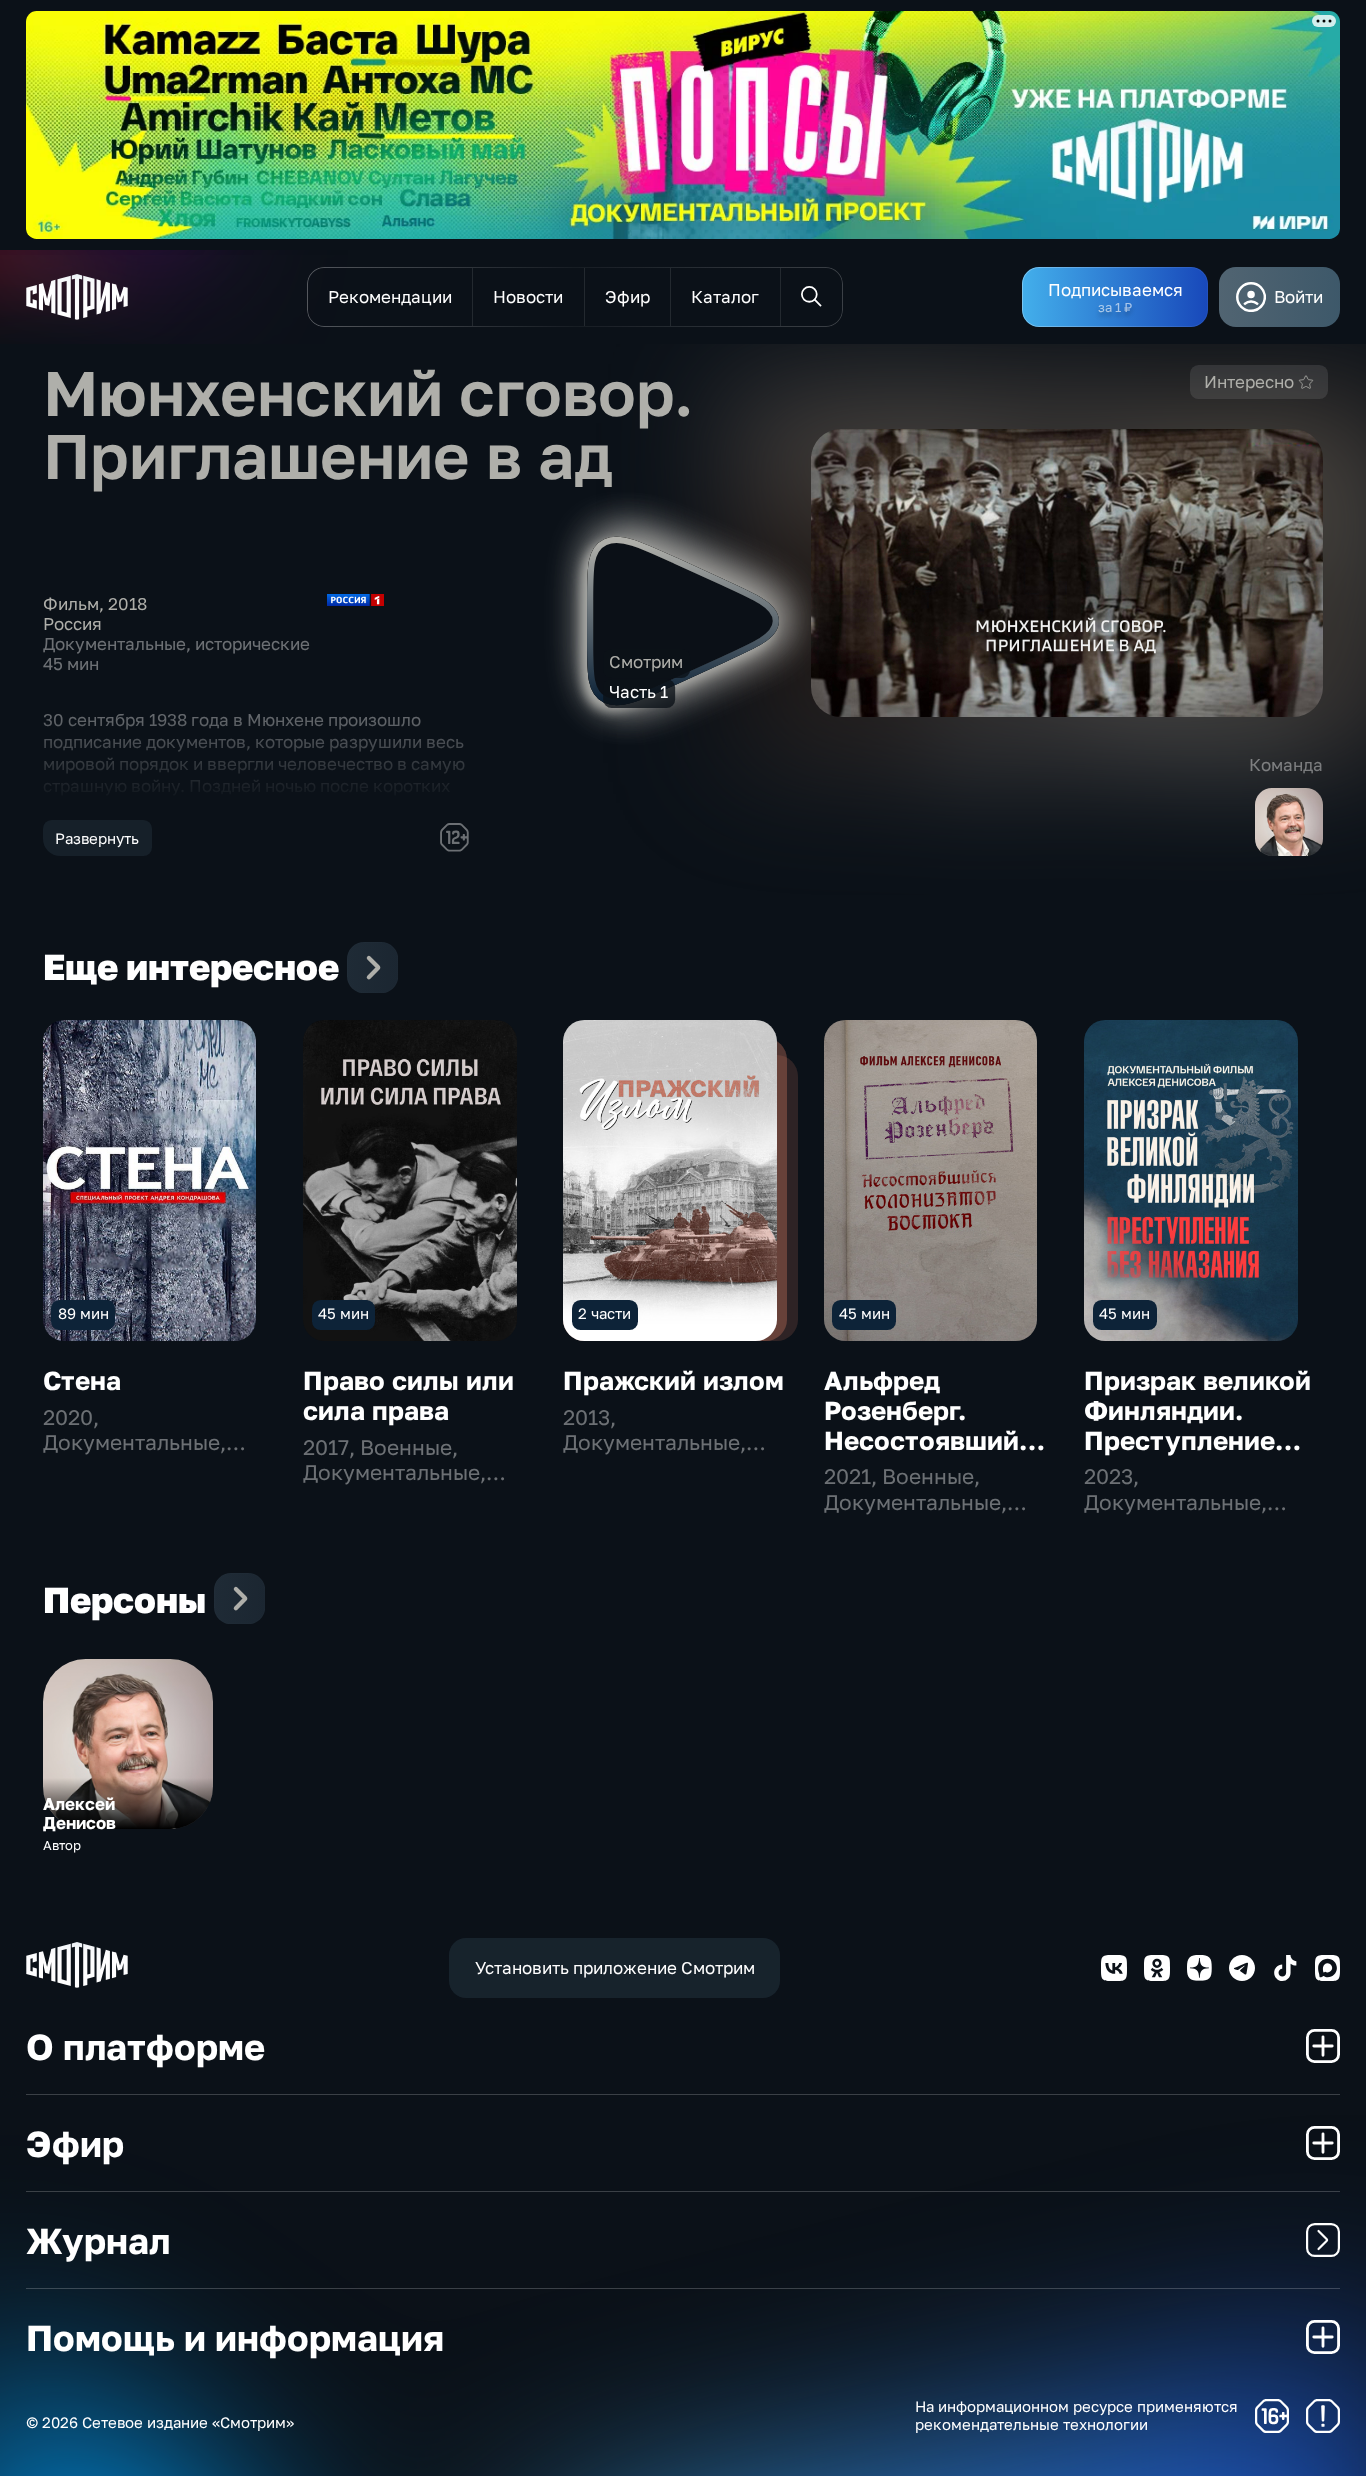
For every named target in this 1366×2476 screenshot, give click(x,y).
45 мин (343, 1313)
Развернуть (97, 838)
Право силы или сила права (408, 1395)
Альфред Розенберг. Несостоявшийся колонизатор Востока (936, 1440)
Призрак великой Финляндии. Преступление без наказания (1197, 1425)
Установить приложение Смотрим (615, 1967)
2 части (604, 1313)
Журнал (98, 2240)
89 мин (83, 1313)
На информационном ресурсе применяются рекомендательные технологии (1076, 2415)
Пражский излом (673, 1380)
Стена (82, 1380)
